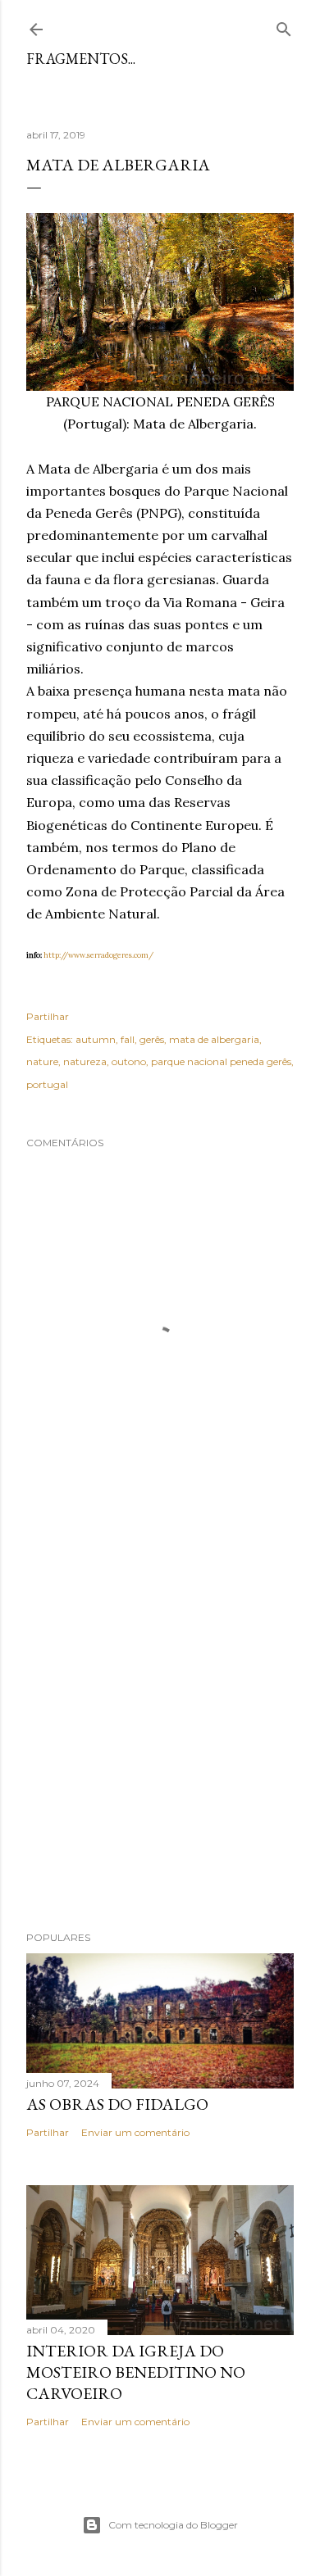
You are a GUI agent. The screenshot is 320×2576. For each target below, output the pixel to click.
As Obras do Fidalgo (117, 2104)
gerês (152, 1039)
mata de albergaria (214, 1039)
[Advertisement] (160, 1730)
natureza (85, 1061)
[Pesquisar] (284, 26)
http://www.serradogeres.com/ (98, 955)
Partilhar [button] (48, 1016)
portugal (47, 1084)
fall (128, 1039)
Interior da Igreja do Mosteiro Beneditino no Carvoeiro (136, 2372)
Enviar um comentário (135, 2132)
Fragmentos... (81, 59)
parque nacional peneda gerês (221, 1061)
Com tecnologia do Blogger (173, 2525)
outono (129, 1061)
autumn (96, 1039)
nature (42, 1061)
